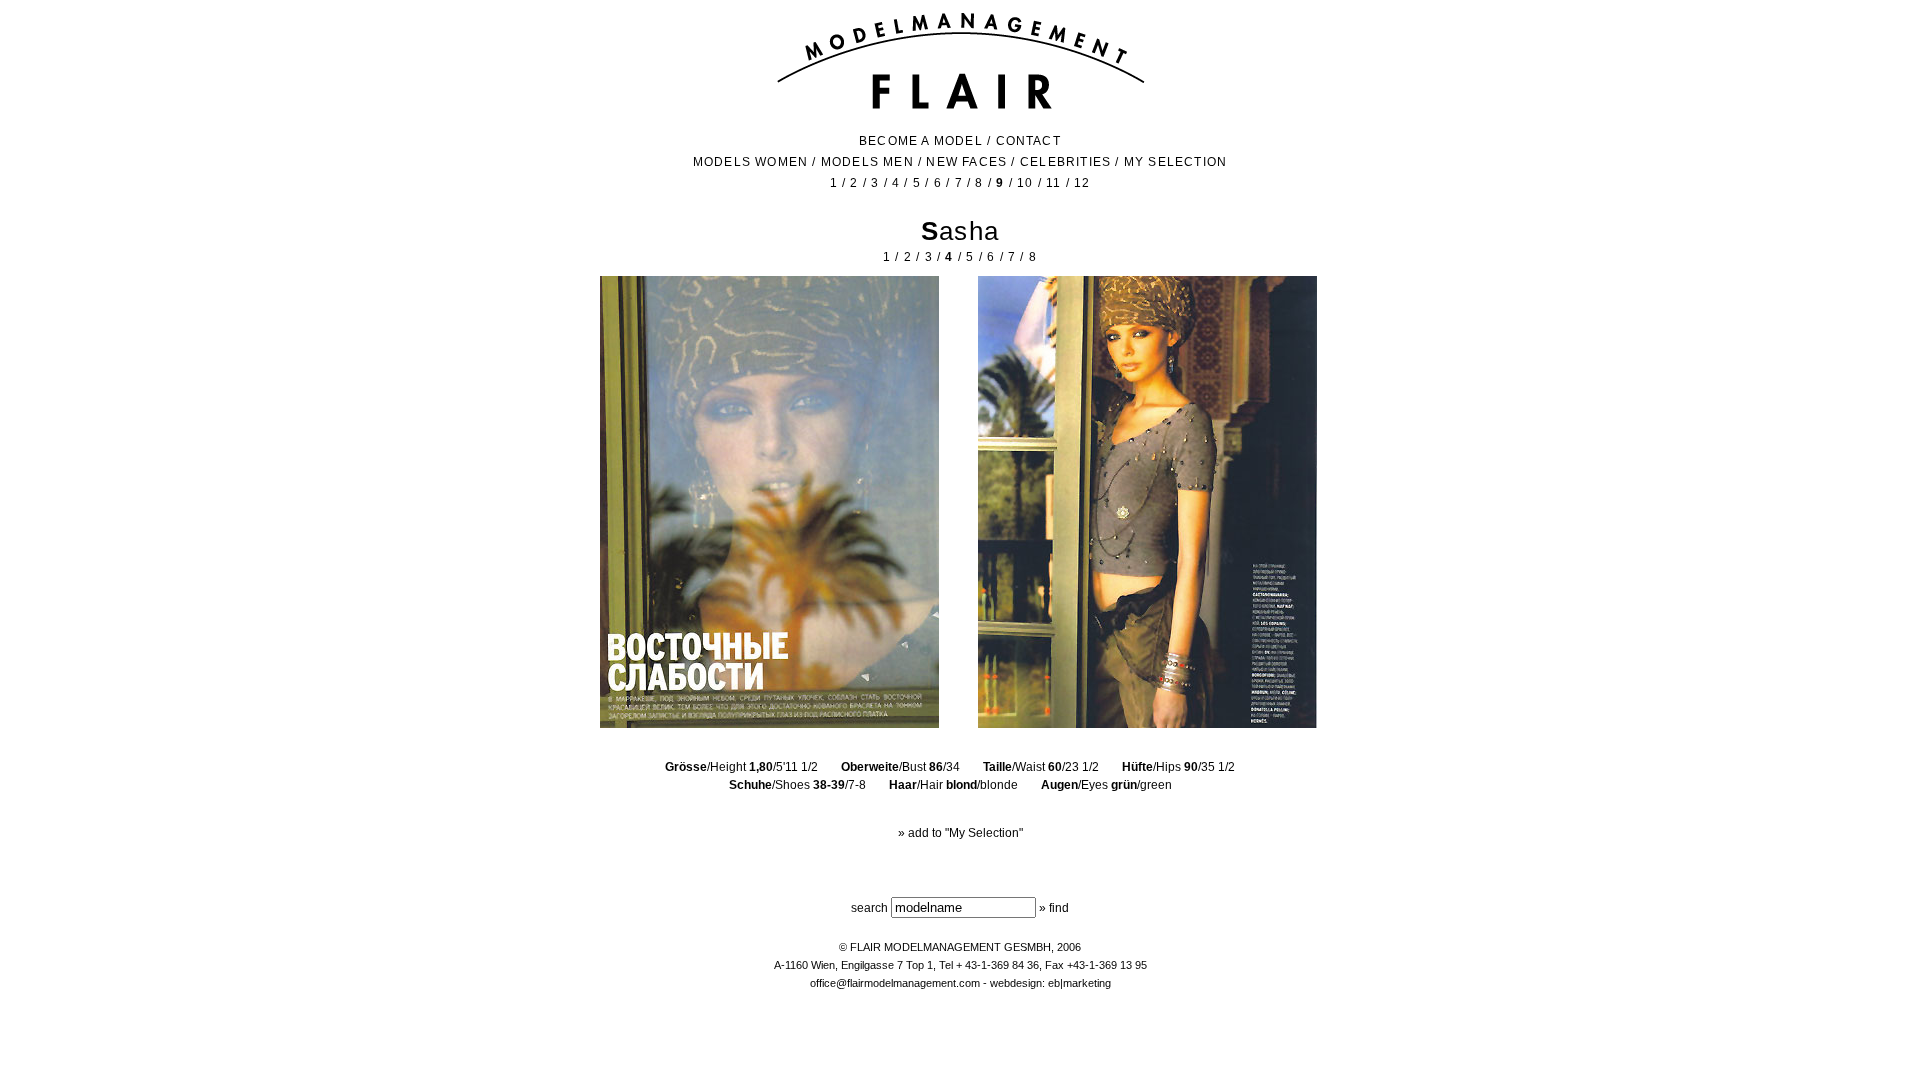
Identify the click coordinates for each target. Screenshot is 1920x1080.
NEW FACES (966, 162)
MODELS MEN (867, 162)
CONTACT (1028, 141)
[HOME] (960, 107)
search (869, 908)
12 (1082, 183)
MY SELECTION (1175, 162)
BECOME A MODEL (921, 141)
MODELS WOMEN (750, 162)
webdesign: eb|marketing (1050, 983)
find (1059, 908)
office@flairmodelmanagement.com (895, 983)
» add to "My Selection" (960, 833)
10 (1025, 183)
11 (1053, 183)
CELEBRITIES (1065, 162)
